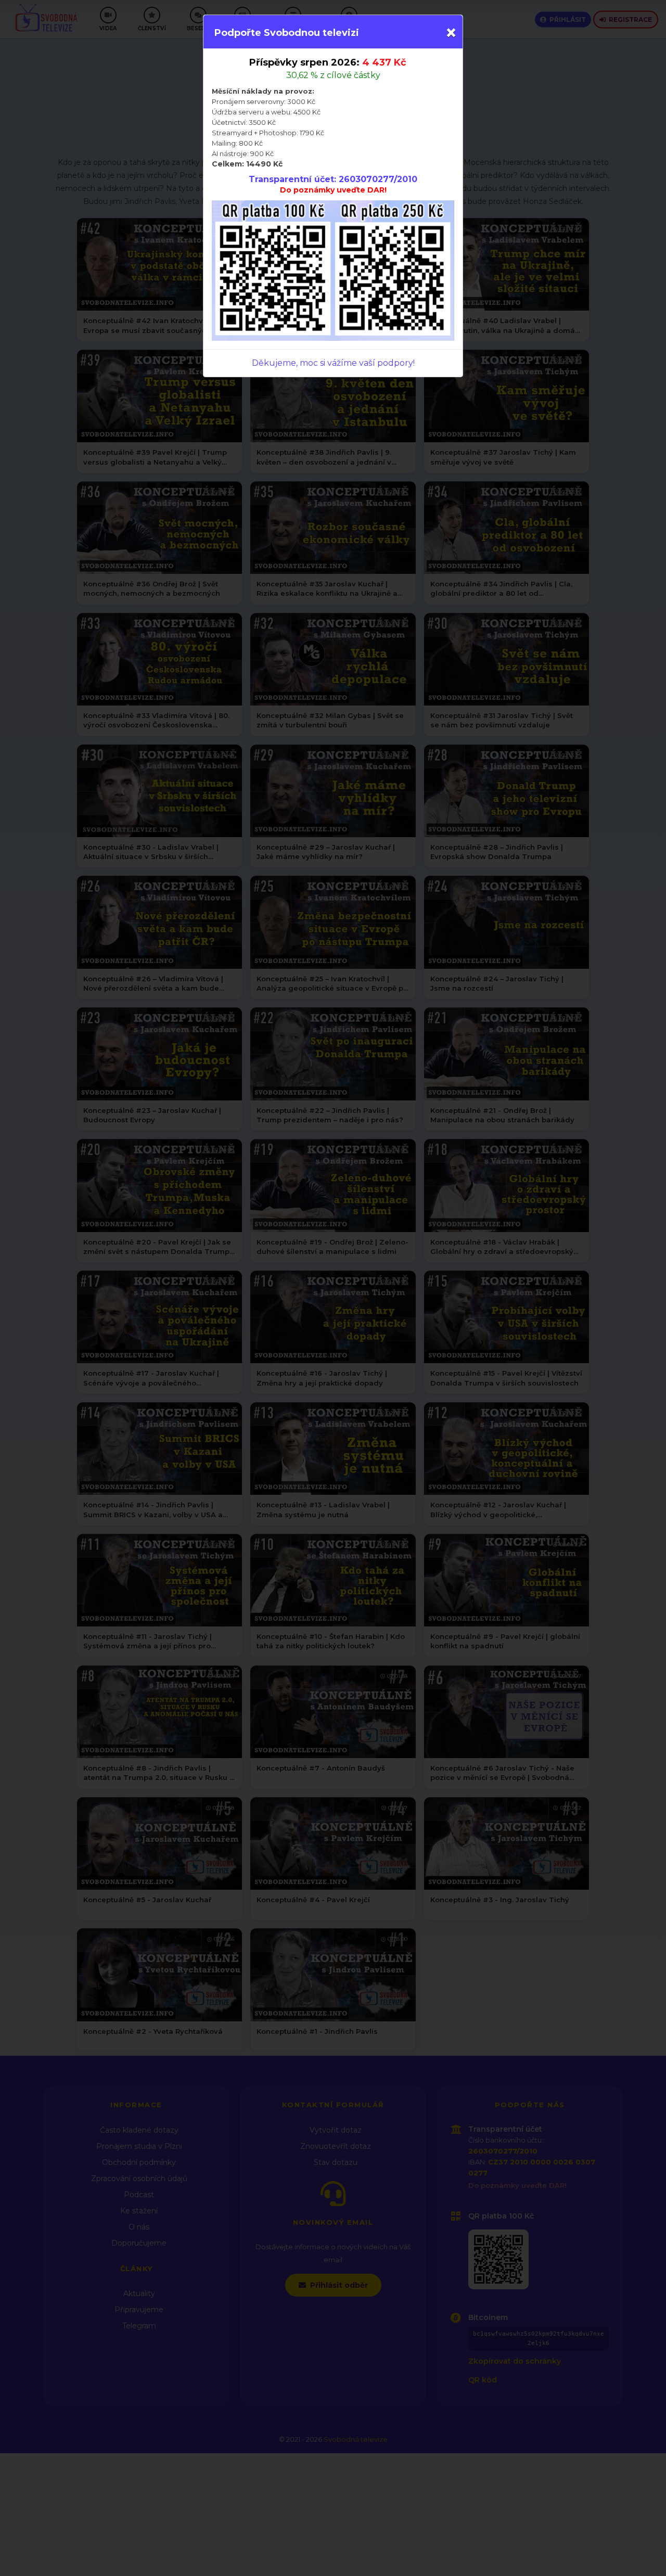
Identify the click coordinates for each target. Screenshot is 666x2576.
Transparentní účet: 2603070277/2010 (333, 179)
